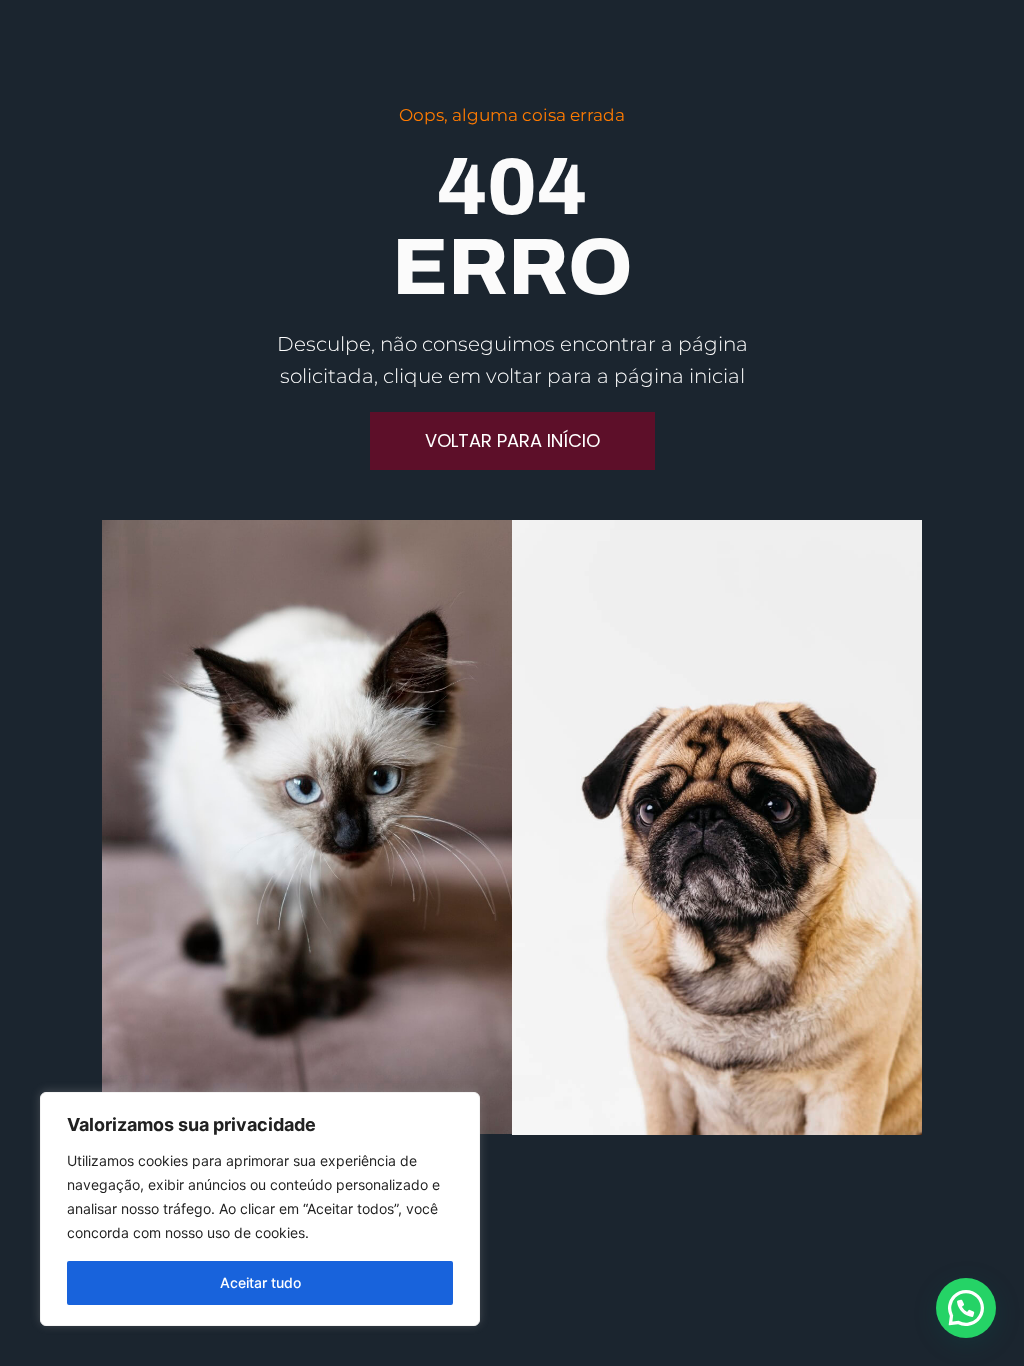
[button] (966, 1308)
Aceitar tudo (260, 1282)
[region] (260, 1209)
